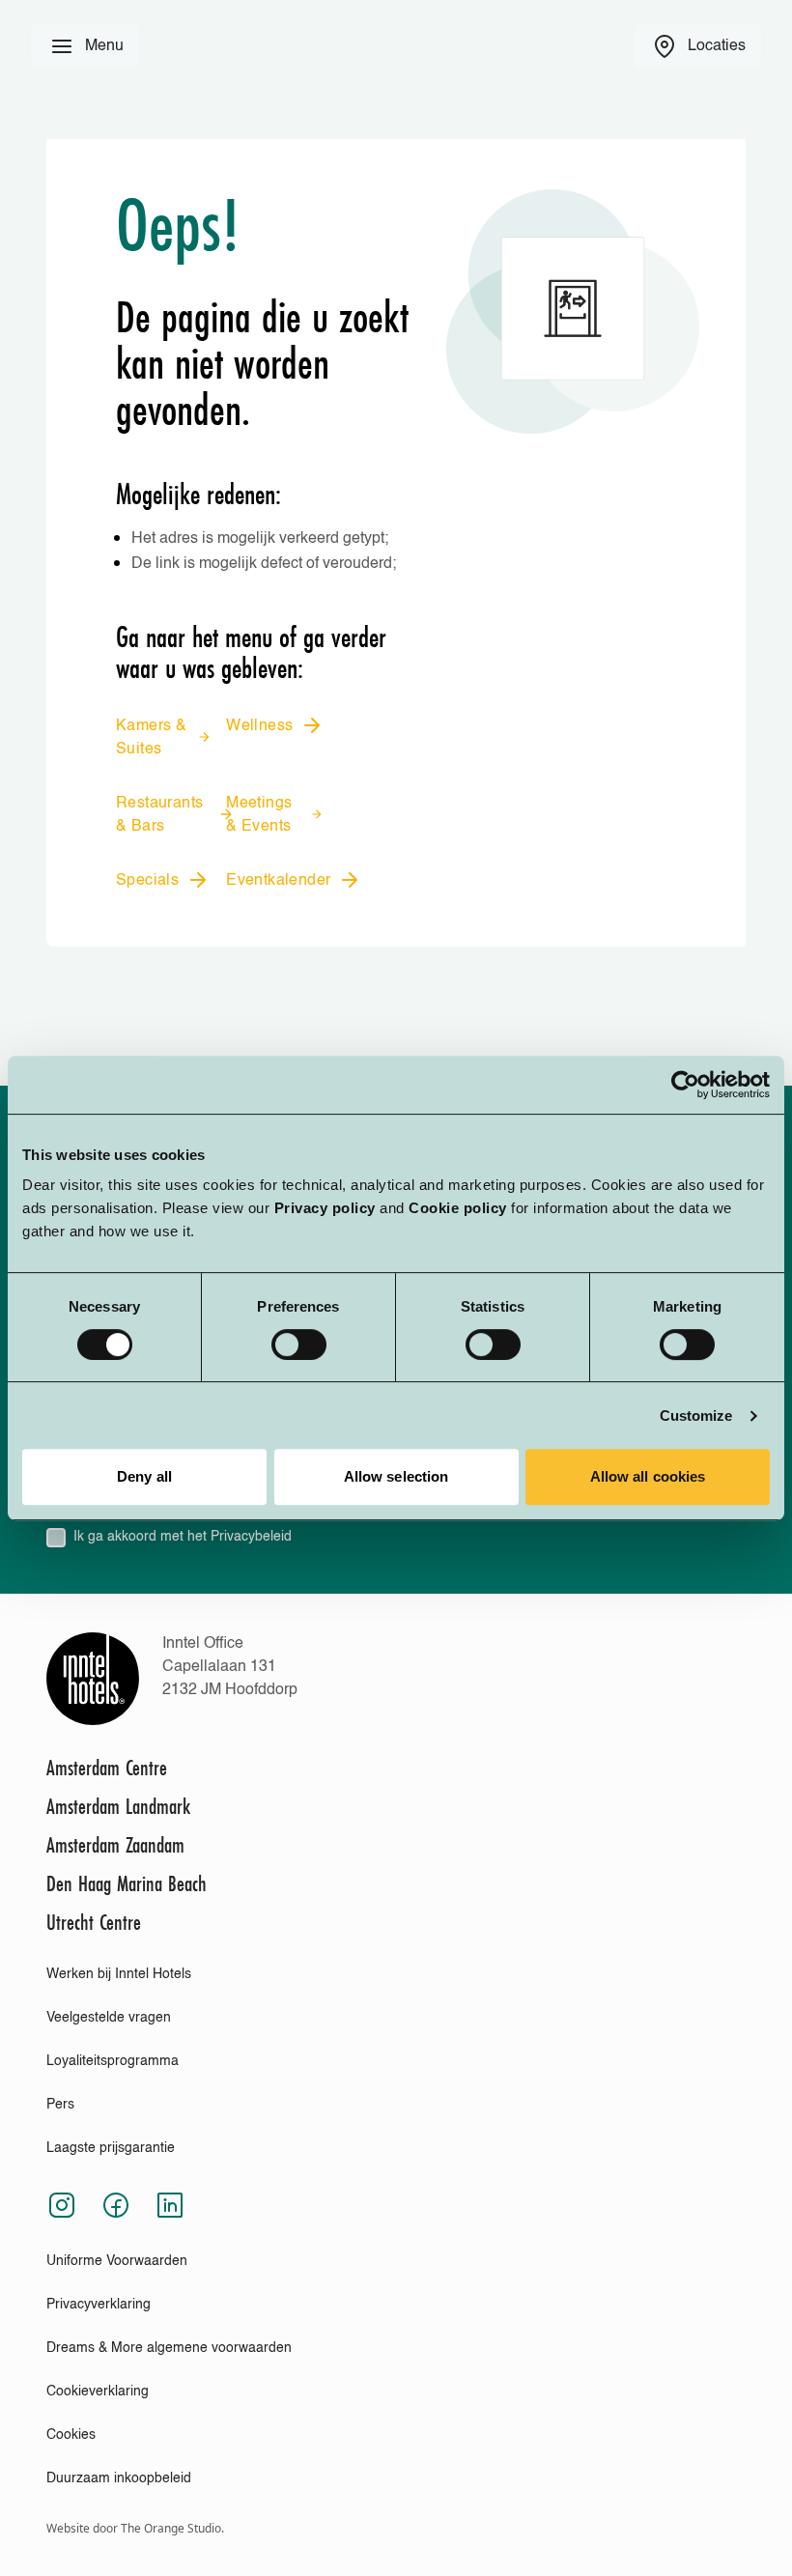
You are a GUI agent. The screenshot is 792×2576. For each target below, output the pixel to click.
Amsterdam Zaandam (115, 1845)
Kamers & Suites (151, 738)
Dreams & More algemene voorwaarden (169, 2348)
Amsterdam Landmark (118, 1806)
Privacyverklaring (99, 2305)
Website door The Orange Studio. (135, 2528)
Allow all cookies (648, 1476)
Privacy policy (325, 1208)
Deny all (144, 1476)
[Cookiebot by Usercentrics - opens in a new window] (685, 1085)
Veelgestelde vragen (109, 2018)
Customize (696, 1415)
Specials (147, 881)
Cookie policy (458, 1208)
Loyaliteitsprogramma (113, 2061)
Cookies (71, 2435)
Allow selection (396, 1476)
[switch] (299, 1345)
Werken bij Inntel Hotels (119, 1974)
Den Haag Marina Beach (127, 1883)
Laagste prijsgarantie (111, 2148)
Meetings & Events (259, 815)
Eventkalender (278, 881)
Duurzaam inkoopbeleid (119, 2478)
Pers (60, 2105)
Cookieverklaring (98, 2392)
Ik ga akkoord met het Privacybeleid (183, 1537)
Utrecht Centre (94, 1922)
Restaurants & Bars (159, 815)
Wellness (259, 726)
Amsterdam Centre (107, 1768)
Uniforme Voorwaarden (117, 2261)
